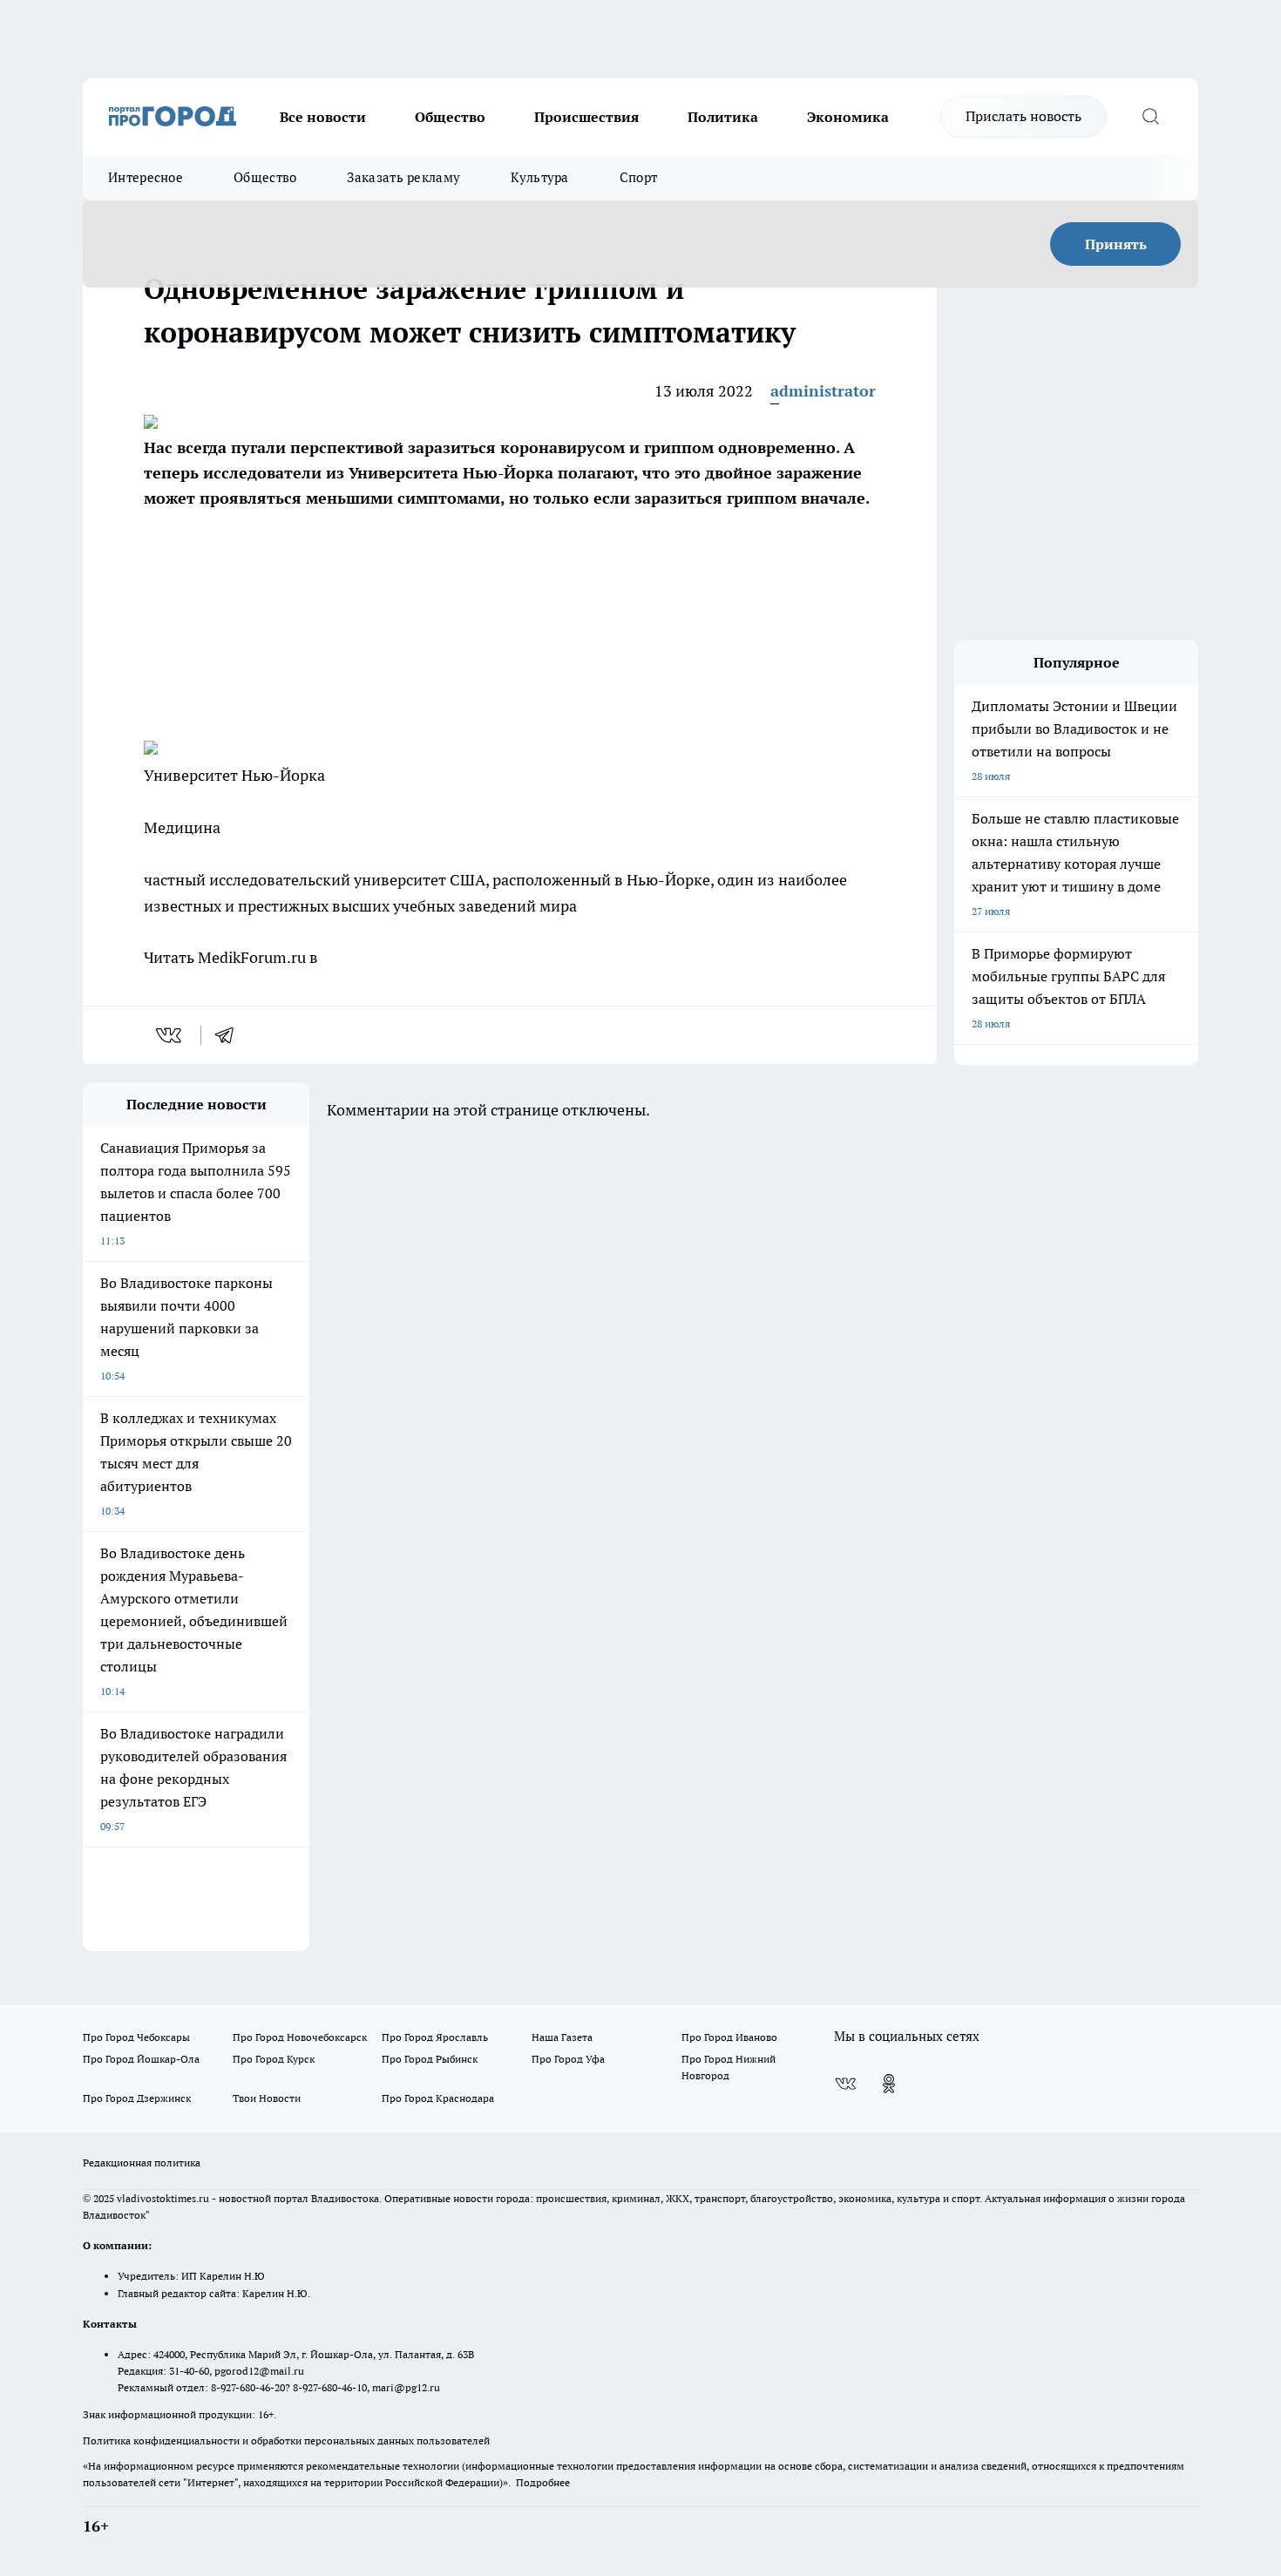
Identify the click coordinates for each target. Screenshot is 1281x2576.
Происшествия (586, 117)
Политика (723, 117)
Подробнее (543, 2482)
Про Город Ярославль (435, 2037)
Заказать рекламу (403, 177)
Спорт (639, 177)
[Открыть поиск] (1150, 117)
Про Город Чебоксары (136, 2037)
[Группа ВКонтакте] (845, 2084)
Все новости (323, 117)
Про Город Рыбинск (430, 2059)
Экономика (848, 117)
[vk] (170, 1035)
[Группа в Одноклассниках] (889, 2084)
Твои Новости (267, 2098)
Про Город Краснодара (438, 2098)
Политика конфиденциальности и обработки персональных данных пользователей (286, 2440)
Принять (1116, 244)
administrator (823, 391)
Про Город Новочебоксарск (300, 2037)
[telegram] (230, 1035)
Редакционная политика (142, 2162)
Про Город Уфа (568, 2059)
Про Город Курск (274, 2059)
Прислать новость (1023, 116)
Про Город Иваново (729, 2037)
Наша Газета (562, 2037)
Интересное (146, 177)
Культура (539, 177)
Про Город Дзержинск (137, 2098)
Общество (450, 117)
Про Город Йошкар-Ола (141, 2059)
